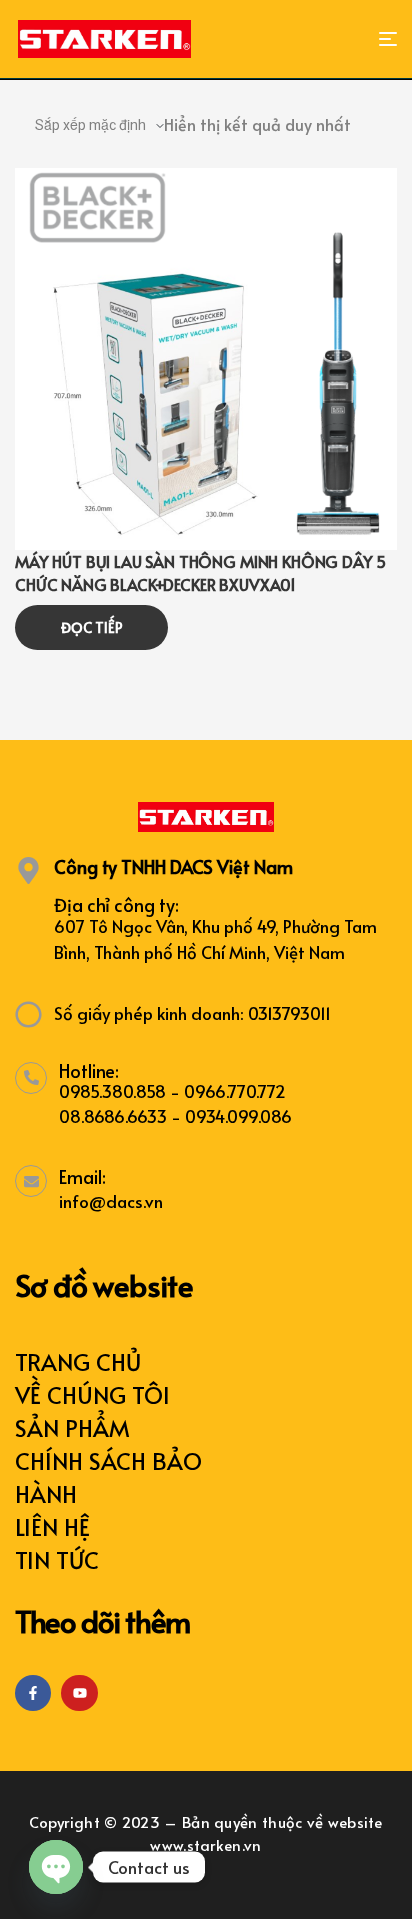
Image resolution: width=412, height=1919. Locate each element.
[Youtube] (79, 1693)
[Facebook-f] (33, 1693)
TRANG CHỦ (78, 1361)
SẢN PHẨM (72, 1427)
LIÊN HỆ (52, 1526)
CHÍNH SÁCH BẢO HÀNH (108, 1477)
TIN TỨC (57, 1559)
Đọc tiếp (92, 627)
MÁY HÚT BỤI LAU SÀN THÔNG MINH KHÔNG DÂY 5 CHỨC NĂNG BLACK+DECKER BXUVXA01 (200, 572)
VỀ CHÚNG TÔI (92, 1394)
